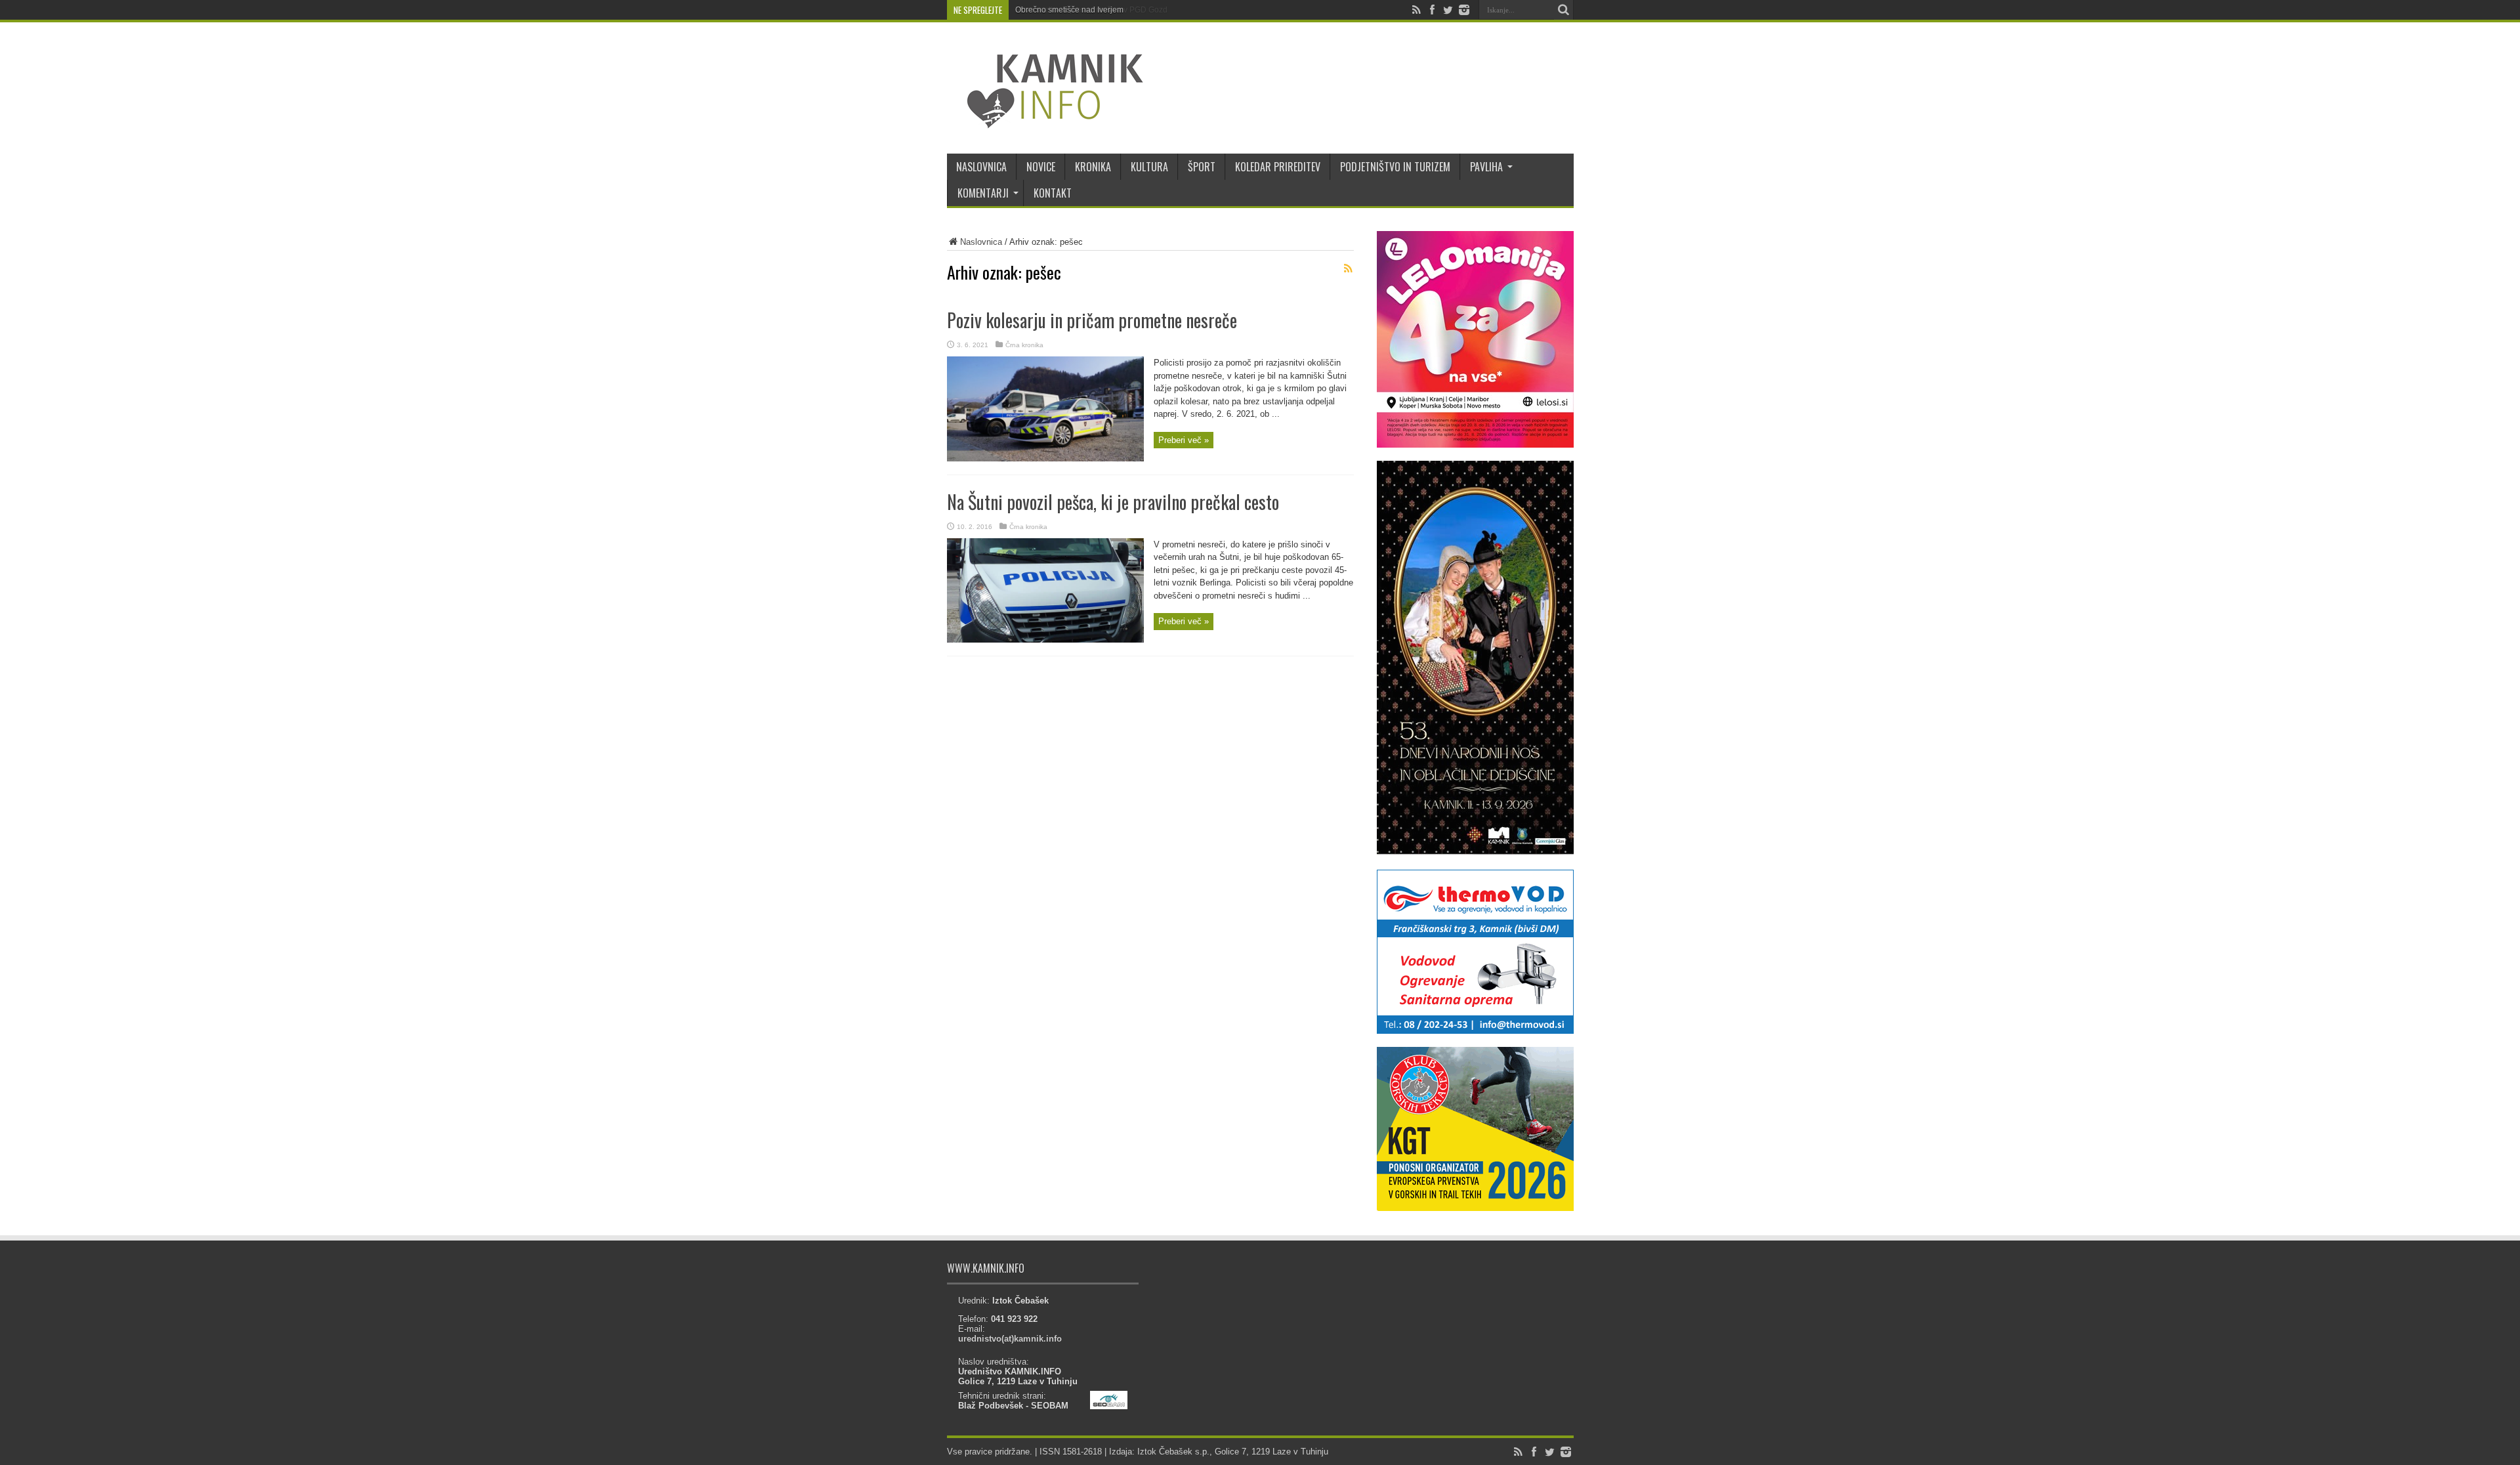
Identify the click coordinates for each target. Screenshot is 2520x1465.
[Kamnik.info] (1045, 121)
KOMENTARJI (983, 193)
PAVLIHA (1486, 167)
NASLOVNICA (981, 167)
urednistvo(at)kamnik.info (1010, 1339)
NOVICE (1041, 167)
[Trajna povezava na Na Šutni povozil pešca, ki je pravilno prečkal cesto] (1045, 640)
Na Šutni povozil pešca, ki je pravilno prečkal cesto (1113, 502)
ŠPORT (1202, 167)
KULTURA (1149, 167)
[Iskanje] (1564, 10)
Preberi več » (1184, 440)
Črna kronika (1024, 345)
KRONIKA (1093, 167)
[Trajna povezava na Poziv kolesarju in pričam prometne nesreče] (1045, 458)
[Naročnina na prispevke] (1349, 268)
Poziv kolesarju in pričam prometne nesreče (1092, 320)
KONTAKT (1053, 193)
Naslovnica (981, 242)
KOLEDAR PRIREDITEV (1278, 167)
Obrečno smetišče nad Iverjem (1069, 10)
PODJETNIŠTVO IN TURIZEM (1395, 167)
